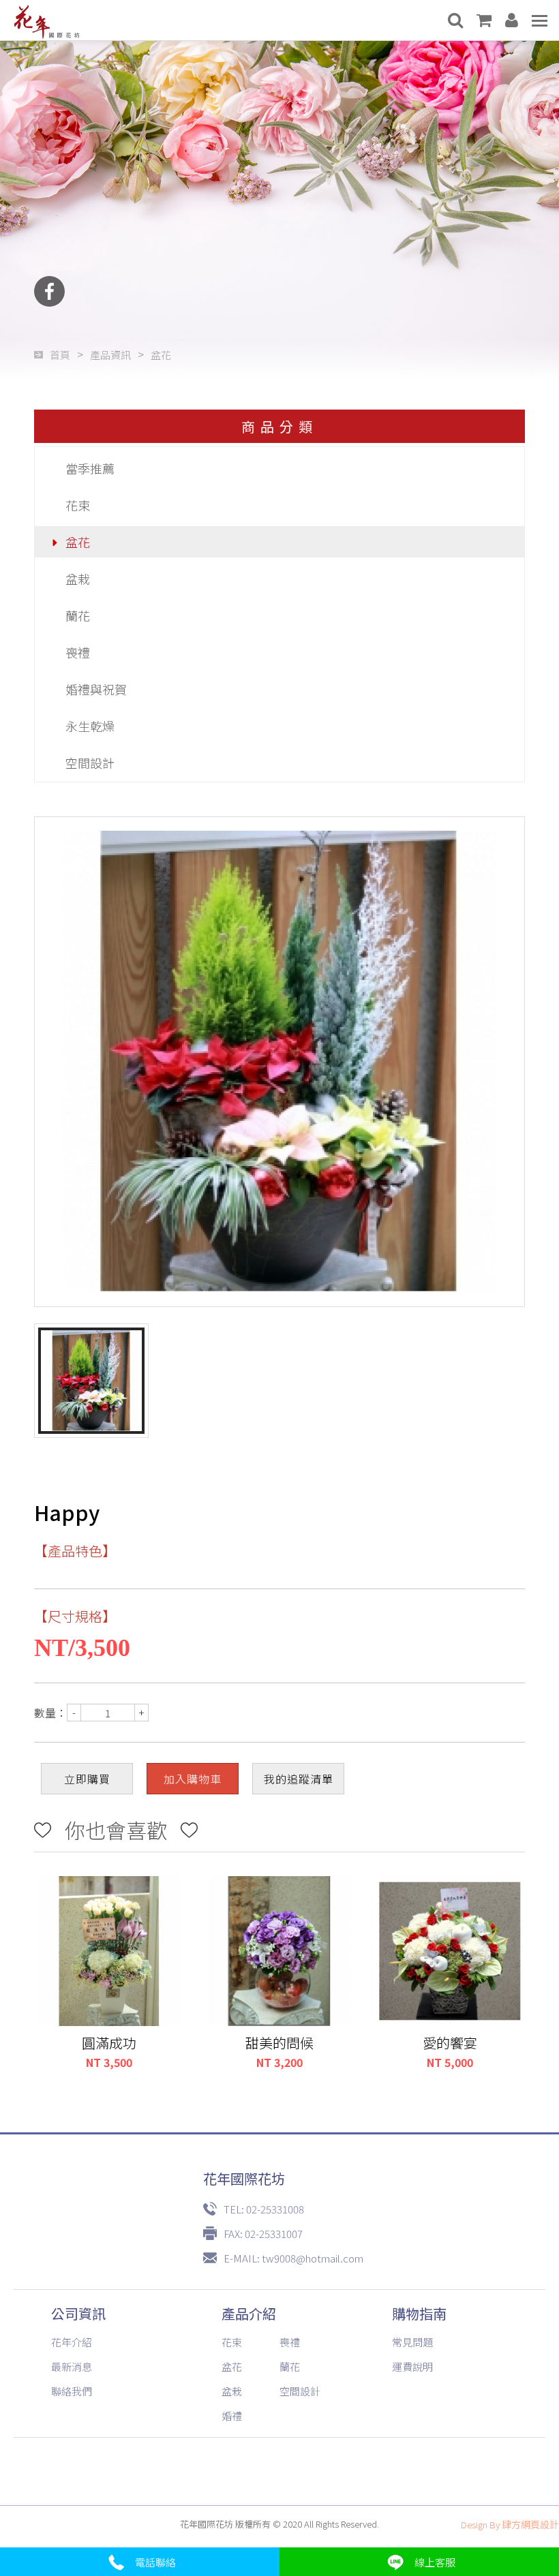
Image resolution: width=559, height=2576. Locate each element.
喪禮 (78, 652)
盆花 (78, 542)
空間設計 (90, 763)
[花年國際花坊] (47, 20)
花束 (78, 505)
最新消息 (72, 2366)
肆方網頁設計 (530, 2524)
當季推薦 (90, 468)
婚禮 (232, 2416)
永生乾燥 (90, 726)
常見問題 (412, 2342)
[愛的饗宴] (450, 1951)
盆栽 (78, 579)
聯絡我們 (72, 2391)
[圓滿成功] (109, 1951)
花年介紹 (72, 2342)
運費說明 (412, 2366)
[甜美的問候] (279, 1951)
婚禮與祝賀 (96, 689)
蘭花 (78, 615)
